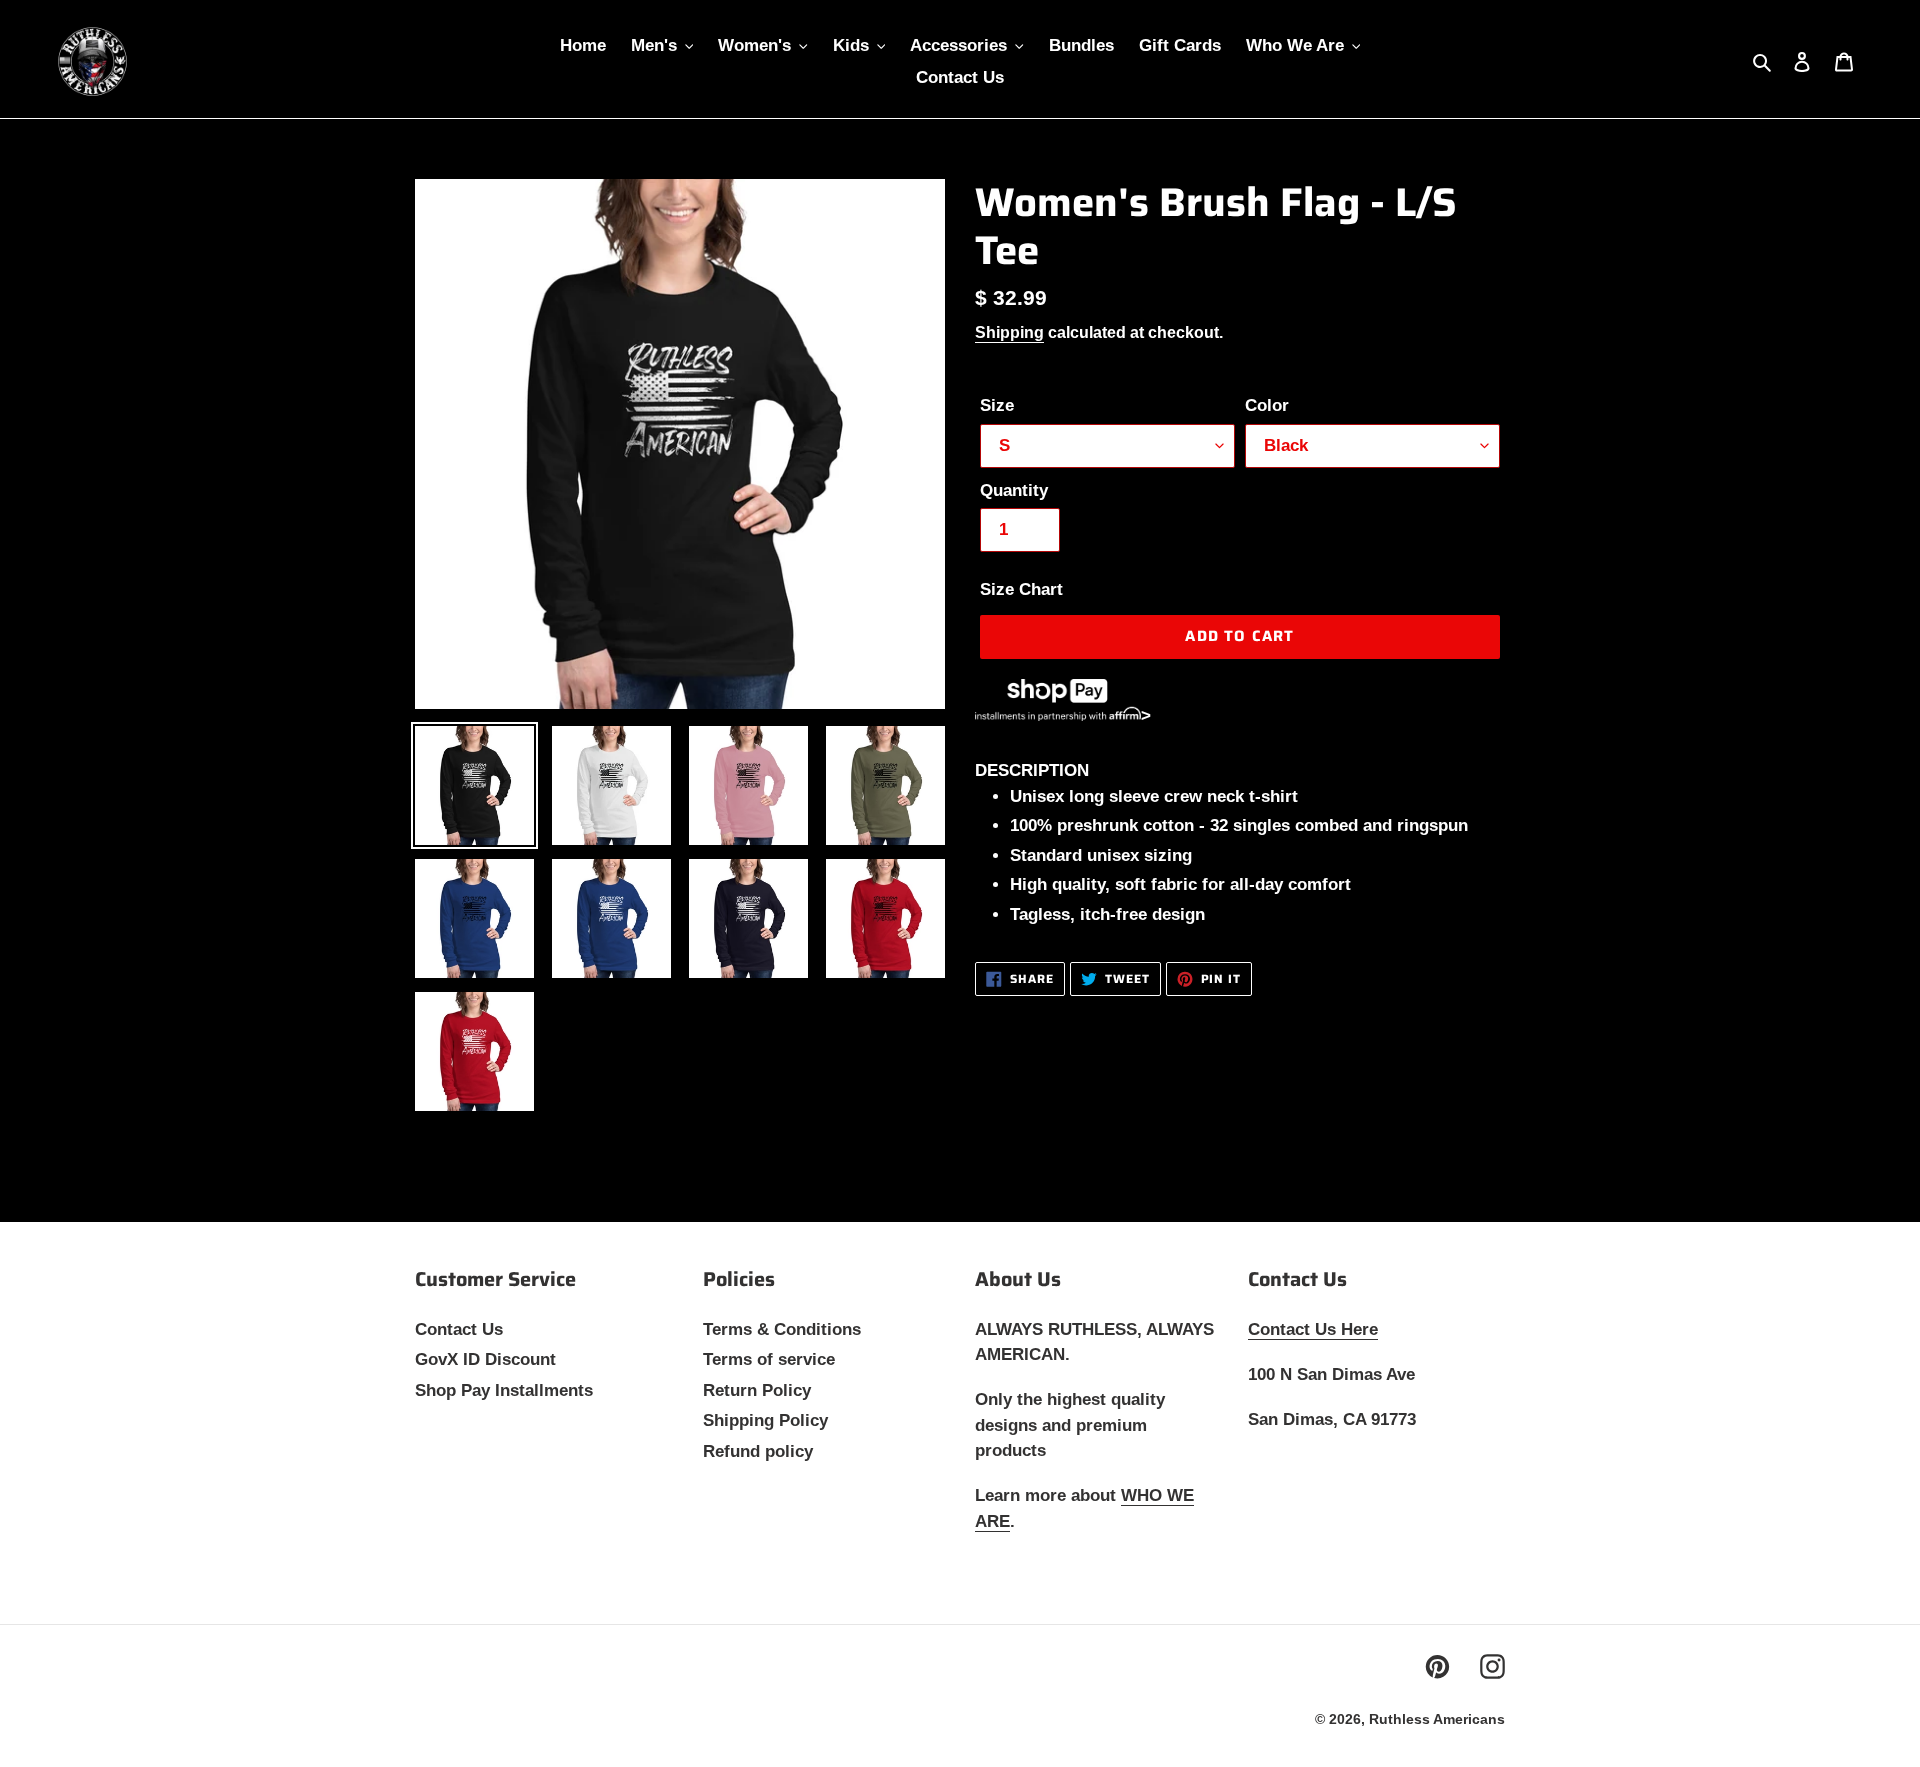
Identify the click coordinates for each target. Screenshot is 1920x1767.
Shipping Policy (765, 1420)
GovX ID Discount (485, 1359)
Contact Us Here (1313, 1329)
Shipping (1009, 332)
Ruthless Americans (1437, 1719)
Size (997, 405)
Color (1267, 405)
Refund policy (758, 1451)
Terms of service (769, 1359)
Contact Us (459, 1329)
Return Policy (757, 1390)
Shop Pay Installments (504, 1390)
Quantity (1014, 490)
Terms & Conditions (782, 1329)
